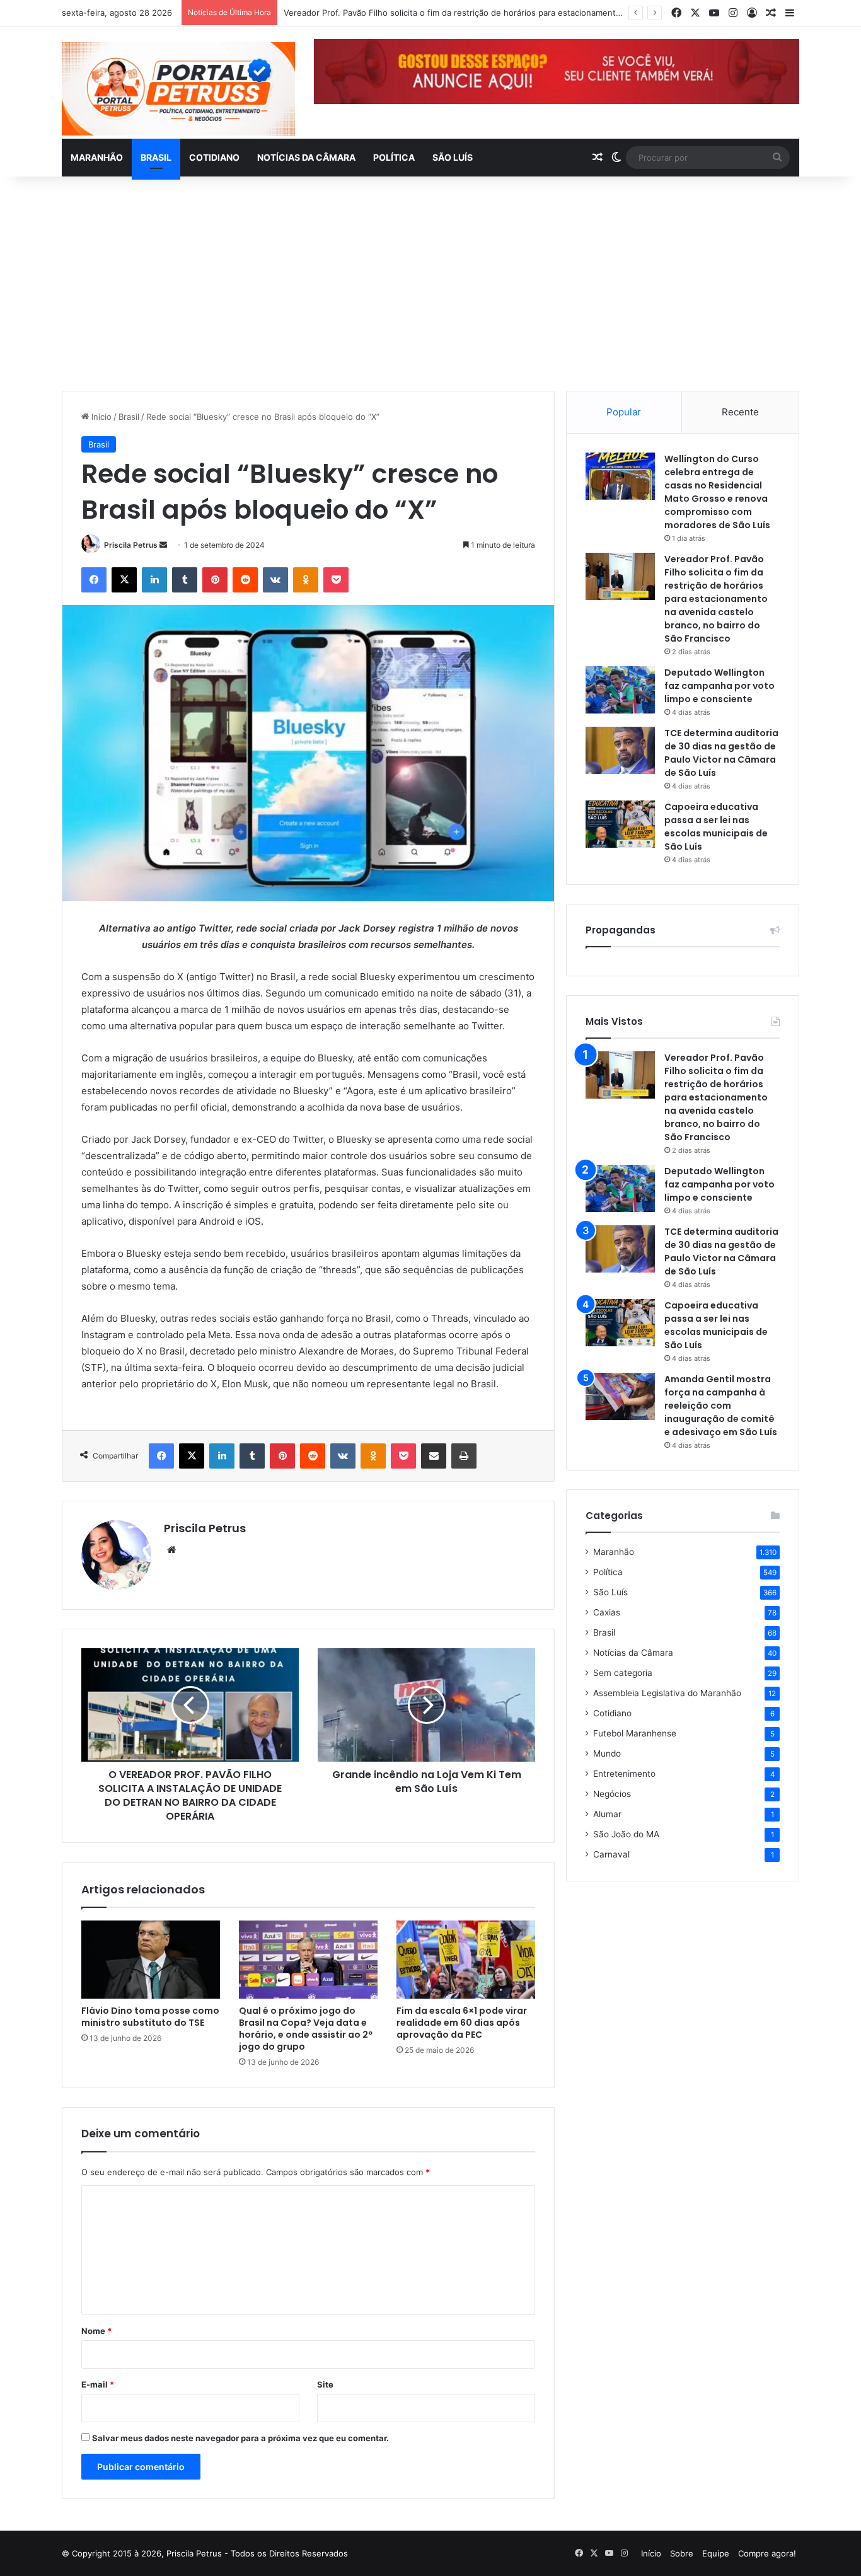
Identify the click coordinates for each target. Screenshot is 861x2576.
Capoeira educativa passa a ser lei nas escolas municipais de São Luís (716, 827)
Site (325, 2384)
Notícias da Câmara (306, 157)
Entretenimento (624, 1774)
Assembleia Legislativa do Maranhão (667, 1693)
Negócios (612, 1794)
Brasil (156, 157)
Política (394, 157)
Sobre (682, 2553)
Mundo (607, 1753)
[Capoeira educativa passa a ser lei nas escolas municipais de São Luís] (620, 824)
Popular (624, 412)
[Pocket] (336, 580)
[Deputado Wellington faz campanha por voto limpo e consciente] (620, 690)
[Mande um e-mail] (163, 545)
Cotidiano (214, 157)
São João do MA (626, 1834)
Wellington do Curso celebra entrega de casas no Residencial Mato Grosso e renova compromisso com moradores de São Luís (717, 492)
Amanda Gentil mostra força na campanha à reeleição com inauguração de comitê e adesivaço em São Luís (721, 1406)
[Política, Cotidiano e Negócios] (178, 89)
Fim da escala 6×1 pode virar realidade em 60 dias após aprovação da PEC (462, 2023)
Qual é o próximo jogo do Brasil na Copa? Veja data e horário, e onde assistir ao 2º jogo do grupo (306, 2029)
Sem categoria (623, 1673)
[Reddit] (245, 580)
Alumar (607, 1814)
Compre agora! (767, 2553)
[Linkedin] (154, 580)
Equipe (716, 2553)
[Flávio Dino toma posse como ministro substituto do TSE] (151, 1960)
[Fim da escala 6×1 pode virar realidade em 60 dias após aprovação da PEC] (466, 1960)
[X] (124, 580)
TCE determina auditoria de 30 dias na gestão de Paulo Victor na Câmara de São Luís (721, 753)
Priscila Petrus (131, 545)
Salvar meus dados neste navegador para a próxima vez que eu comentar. (240, 2438)
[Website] (171, 1550)
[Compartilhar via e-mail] (434, 1456)
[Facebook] (94, 580)
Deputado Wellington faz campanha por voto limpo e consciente (719, 686)
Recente (740, 412)
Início (100, 417)
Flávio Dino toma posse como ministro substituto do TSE (150, 2017)
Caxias (607, 1612)
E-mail (98, 2384)
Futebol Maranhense (635, 1733)
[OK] (306, 580)
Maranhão (97, 157)
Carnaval (611, 1854)
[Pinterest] (215, 580)
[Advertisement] (430, 284)
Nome (96, 2331)
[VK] (275, 580)
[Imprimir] (464, 1456)
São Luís (453, 157)
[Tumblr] (185, 580)
